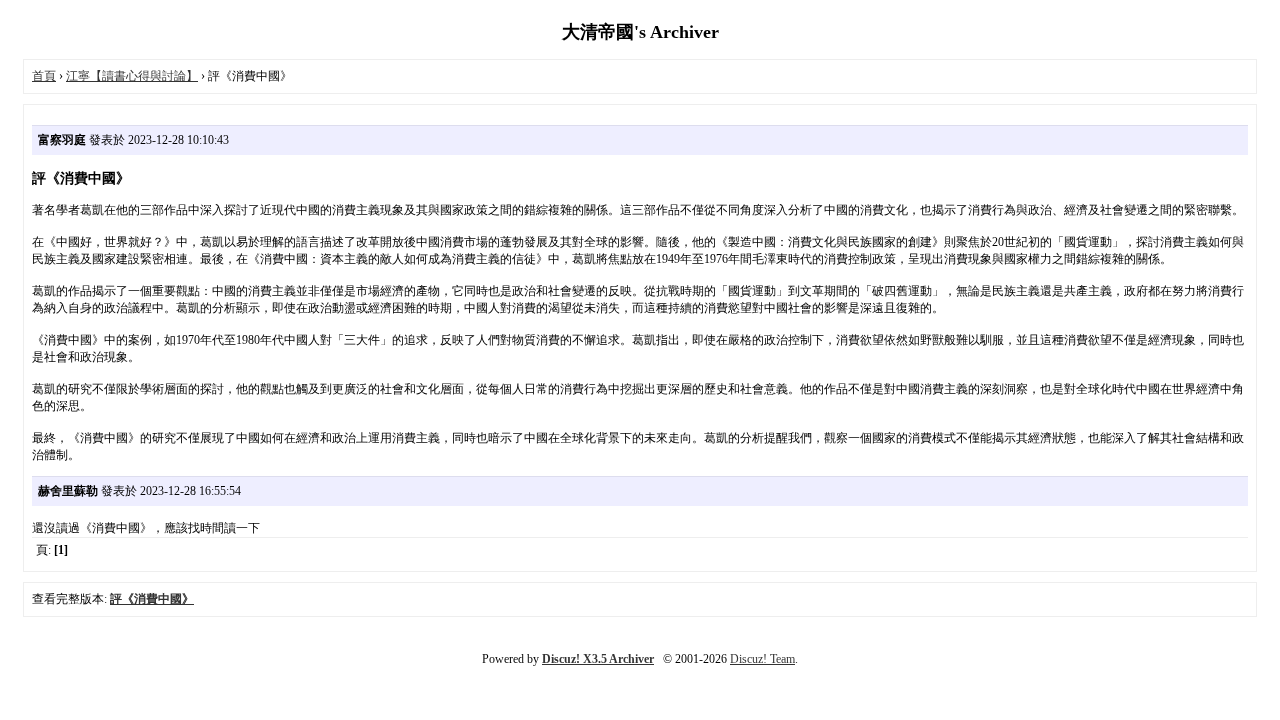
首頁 (44, 76)
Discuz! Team (762, 659)
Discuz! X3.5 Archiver (598, 659)
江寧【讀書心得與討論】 (132, 76)
